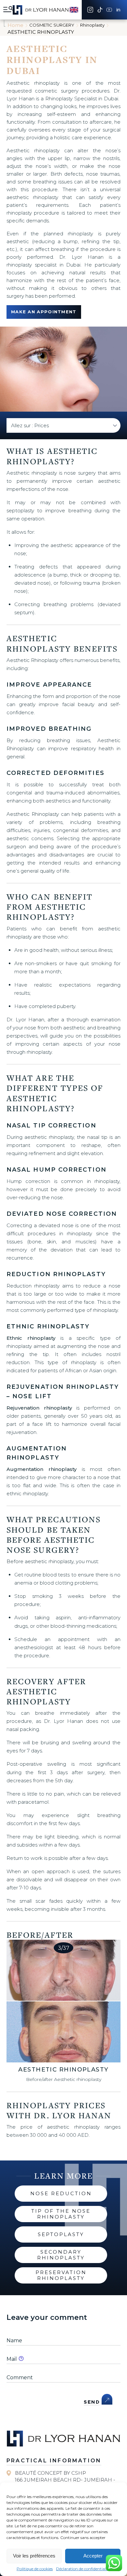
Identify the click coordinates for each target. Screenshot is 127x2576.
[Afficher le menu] (8, 10)
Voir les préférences (34, 2556)
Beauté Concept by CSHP (50, 2473)
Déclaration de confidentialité (83, 2569)
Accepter (93, 2556)
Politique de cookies (35, 2569)
